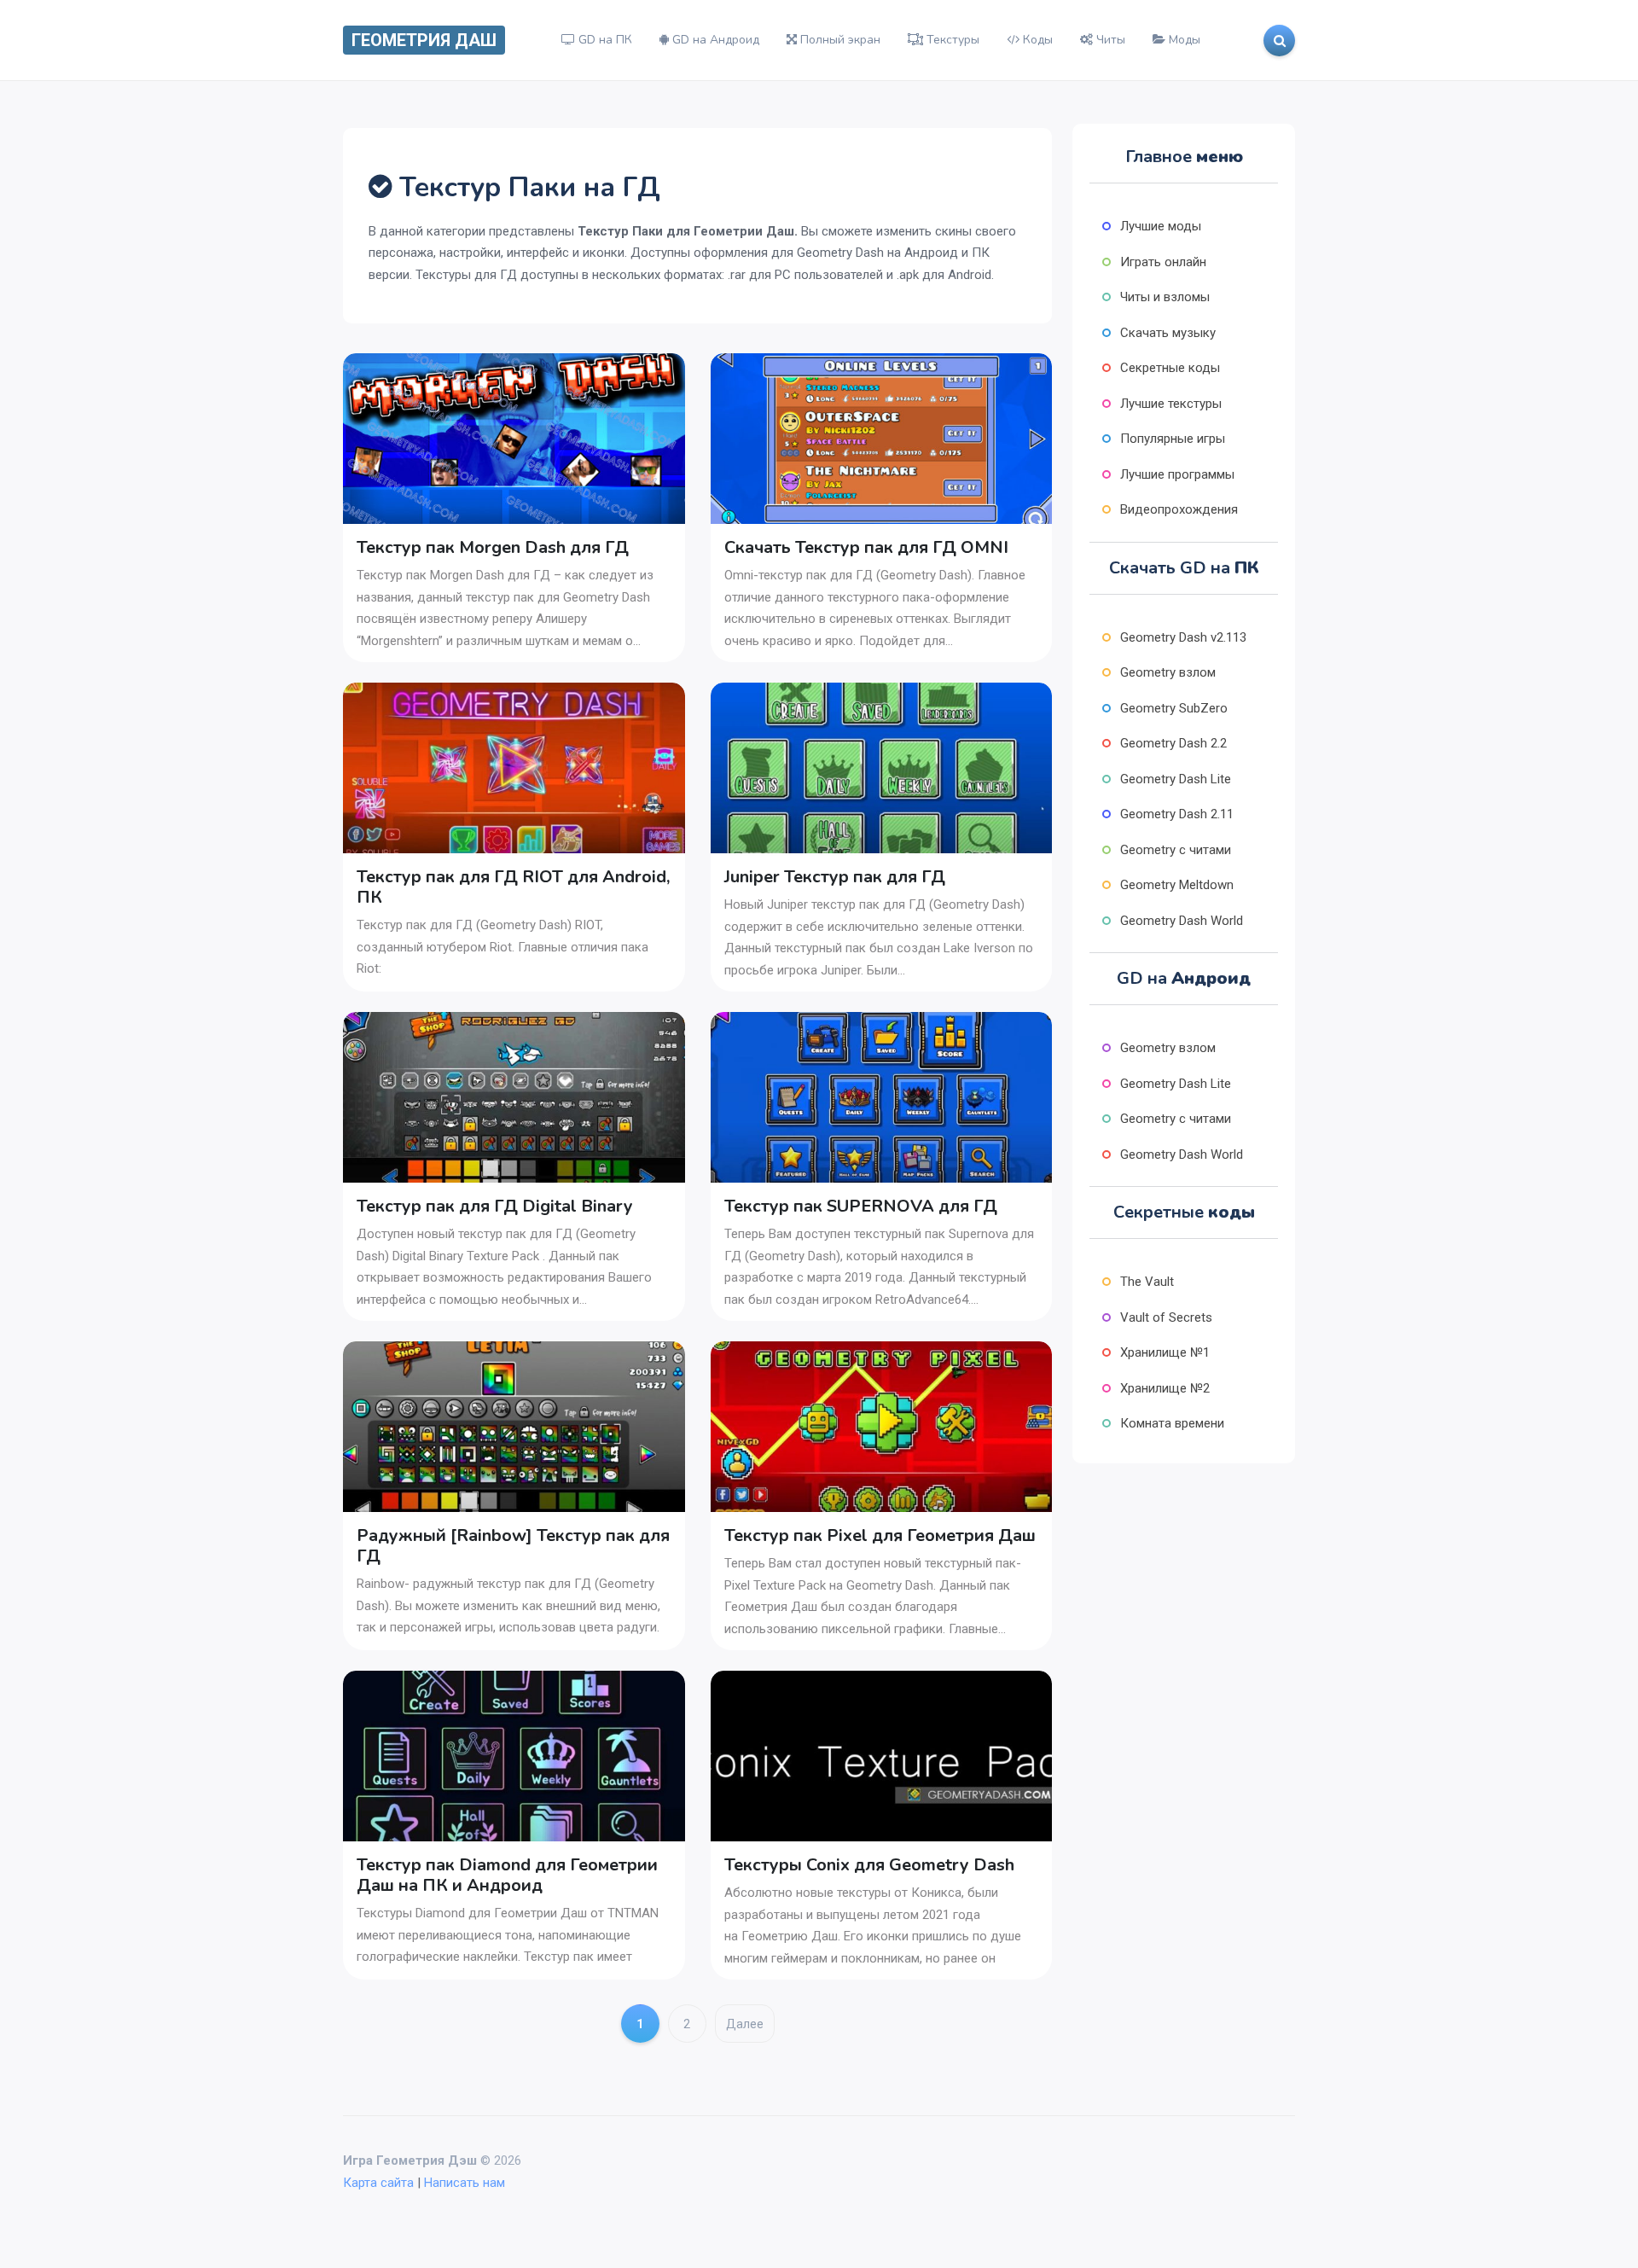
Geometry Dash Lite (1176, 779)
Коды (1036, 40)
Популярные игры (1173, 439)
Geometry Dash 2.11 (1177, 814)
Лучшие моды (1161, 226)
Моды (1183, 40)
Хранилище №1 (1165, 1352)
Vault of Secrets (1166, 1317)
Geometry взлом (1168, 672)
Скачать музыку (1168, 333)
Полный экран (839, 40)
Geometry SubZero (1174, 708)
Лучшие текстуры (1171, 404)
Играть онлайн (1163, 262)
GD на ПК (604, 40)
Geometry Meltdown (1177, 885)
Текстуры (951, 40)
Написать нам (465, 2183)
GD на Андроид (714, 40)
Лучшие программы (1177, 474)
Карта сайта (378, 2183)
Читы (1109, 40)
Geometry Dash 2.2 (1173, 743)
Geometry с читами (1176, 850)
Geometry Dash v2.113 (1183, 637)
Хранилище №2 (1165, 1388)
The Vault (1147, 1282)
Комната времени (1172, 1423)
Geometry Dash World (1182, 921)
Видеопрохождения (1179, 509)
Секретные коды (1170, 368)
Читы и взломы (1165, 297)
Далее (745, 2024)
